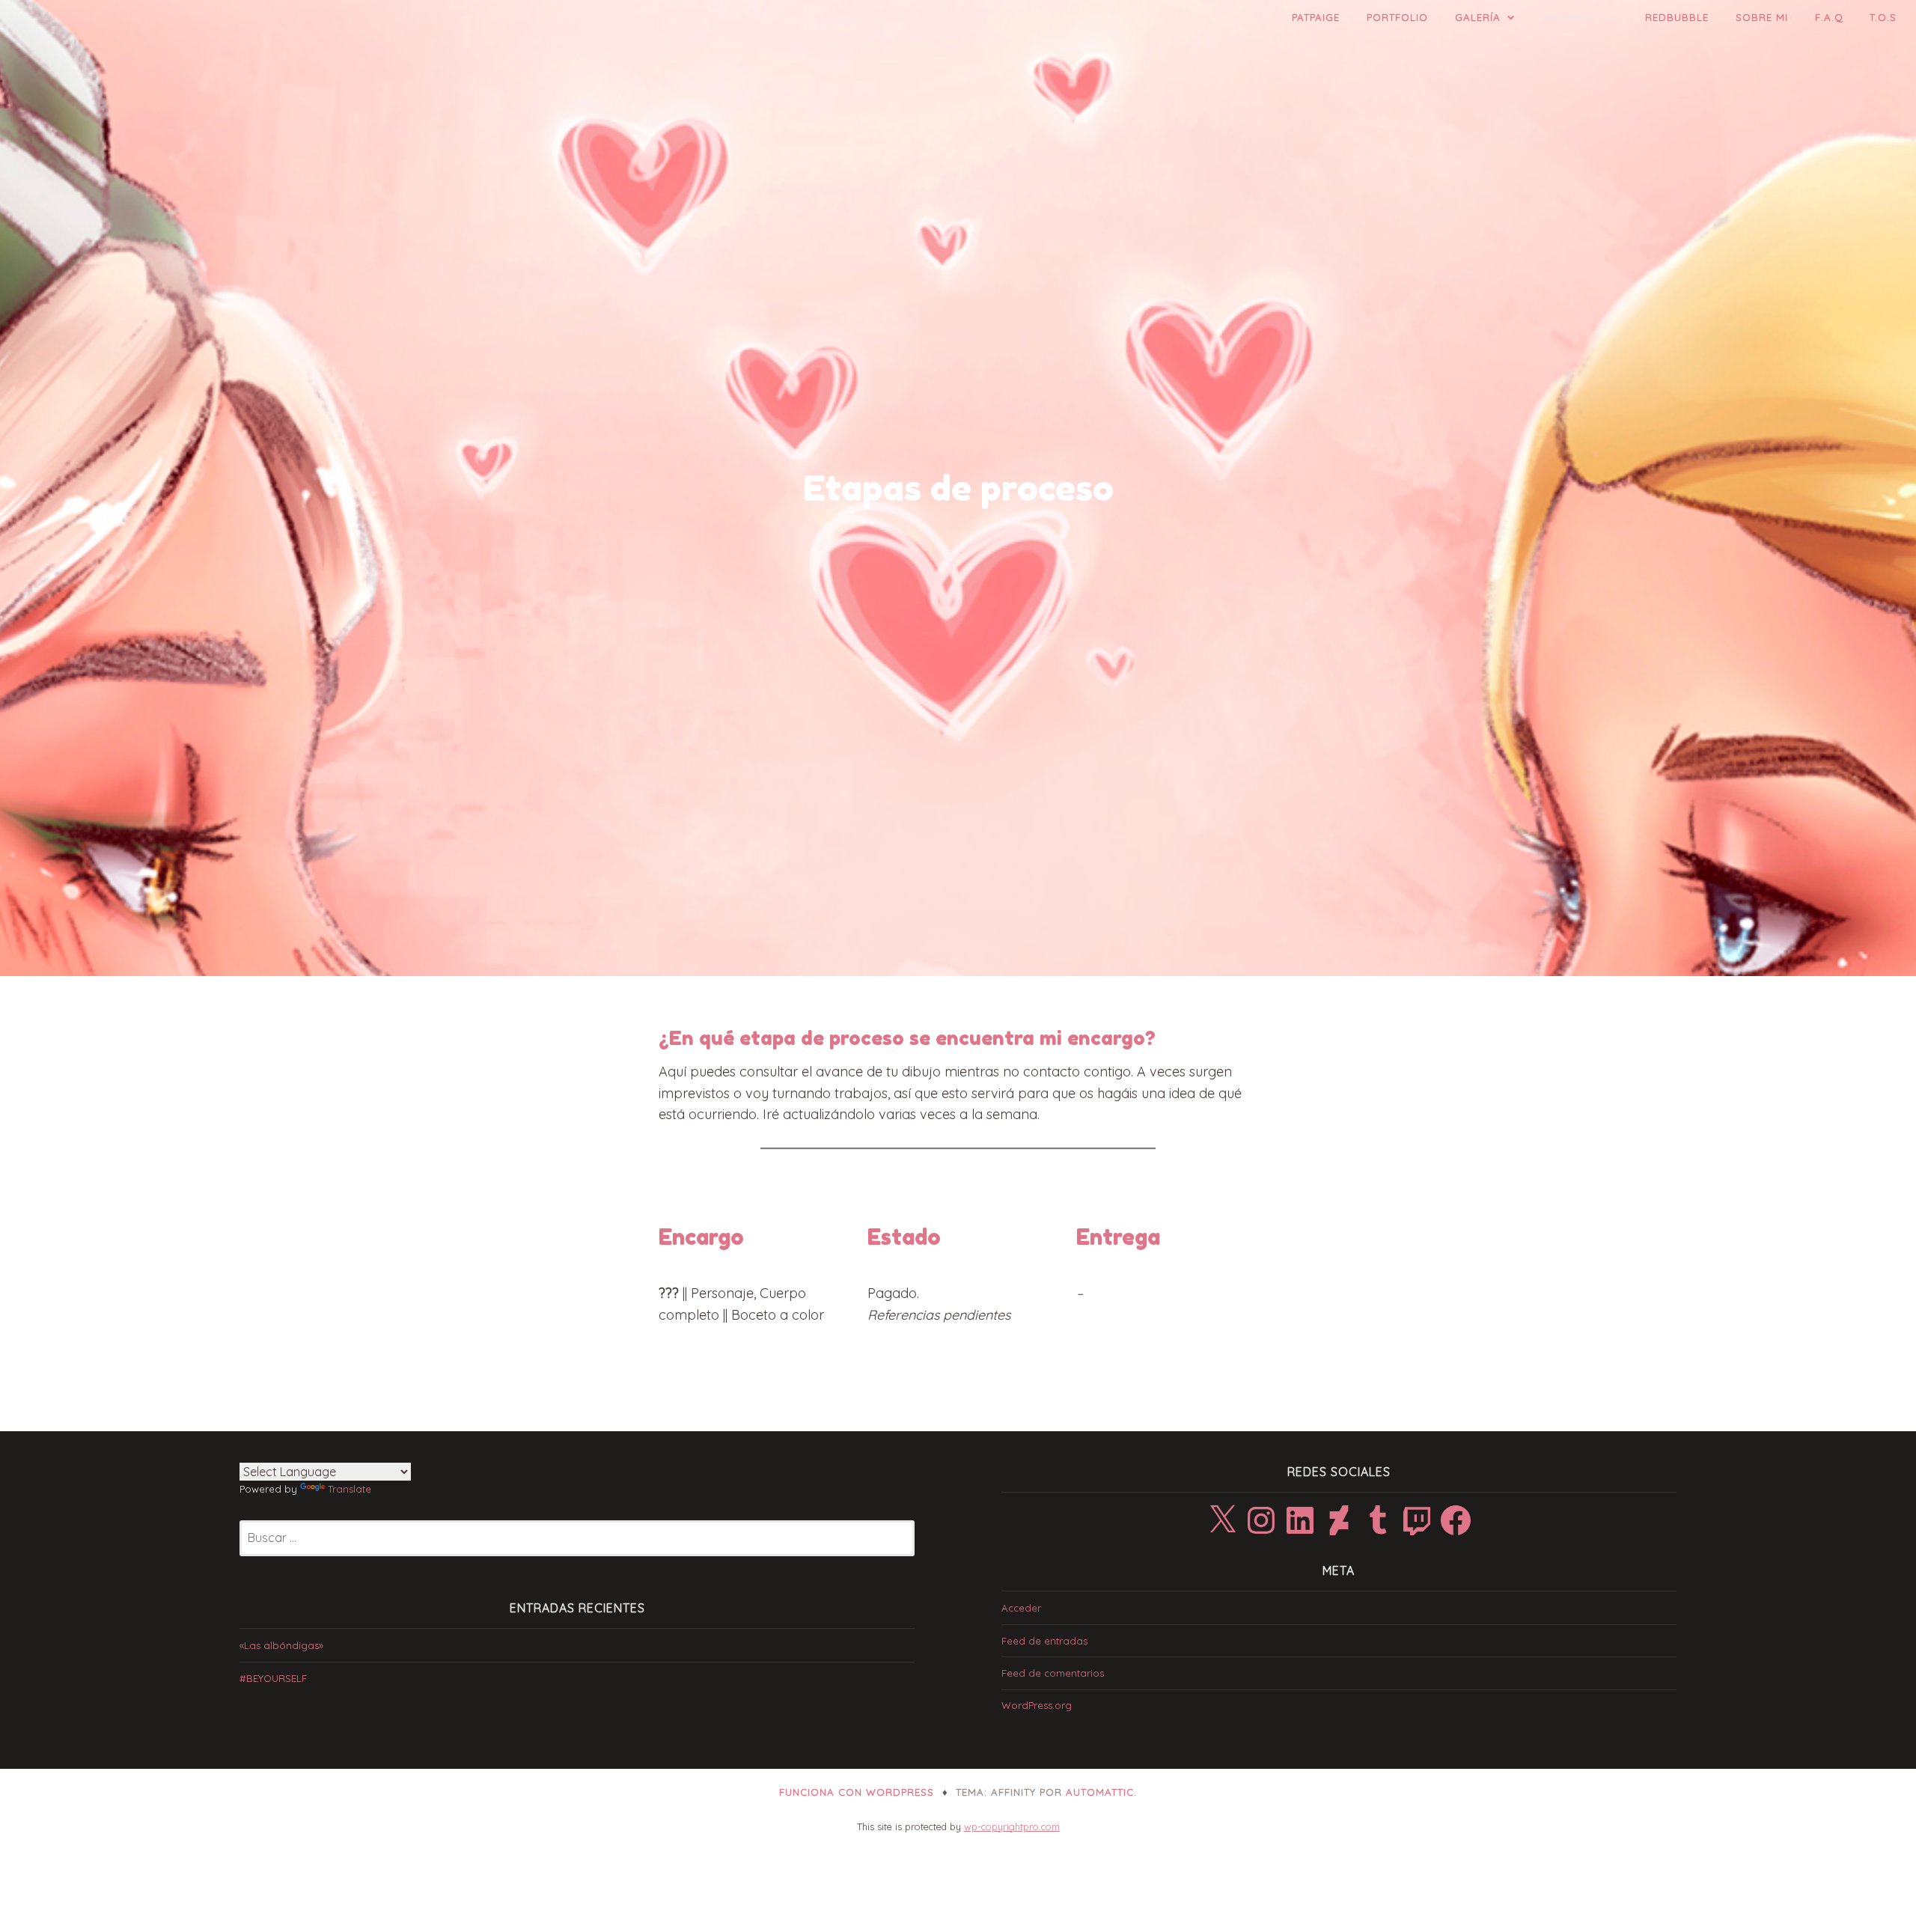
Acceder (1021, 1608)
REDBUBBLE (1677, 17)
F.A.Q (1829, 17)
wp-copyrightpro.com (1012, 1826)
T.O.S (1883, 17)
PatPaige (1316, 17)
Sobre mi (1762, 17)
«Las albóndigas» (281, 1645)
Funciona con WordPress (857, 1792)
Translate (350, 1489)
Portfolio (1397, 17)
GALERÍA (1478, 17)
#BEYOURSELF (273, 1678)
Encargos (1572, 17)
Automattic (1100, 1792)
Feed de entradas (1044, 1641)
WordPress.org (1037, 1705)
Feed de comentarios (1053, 1673)
